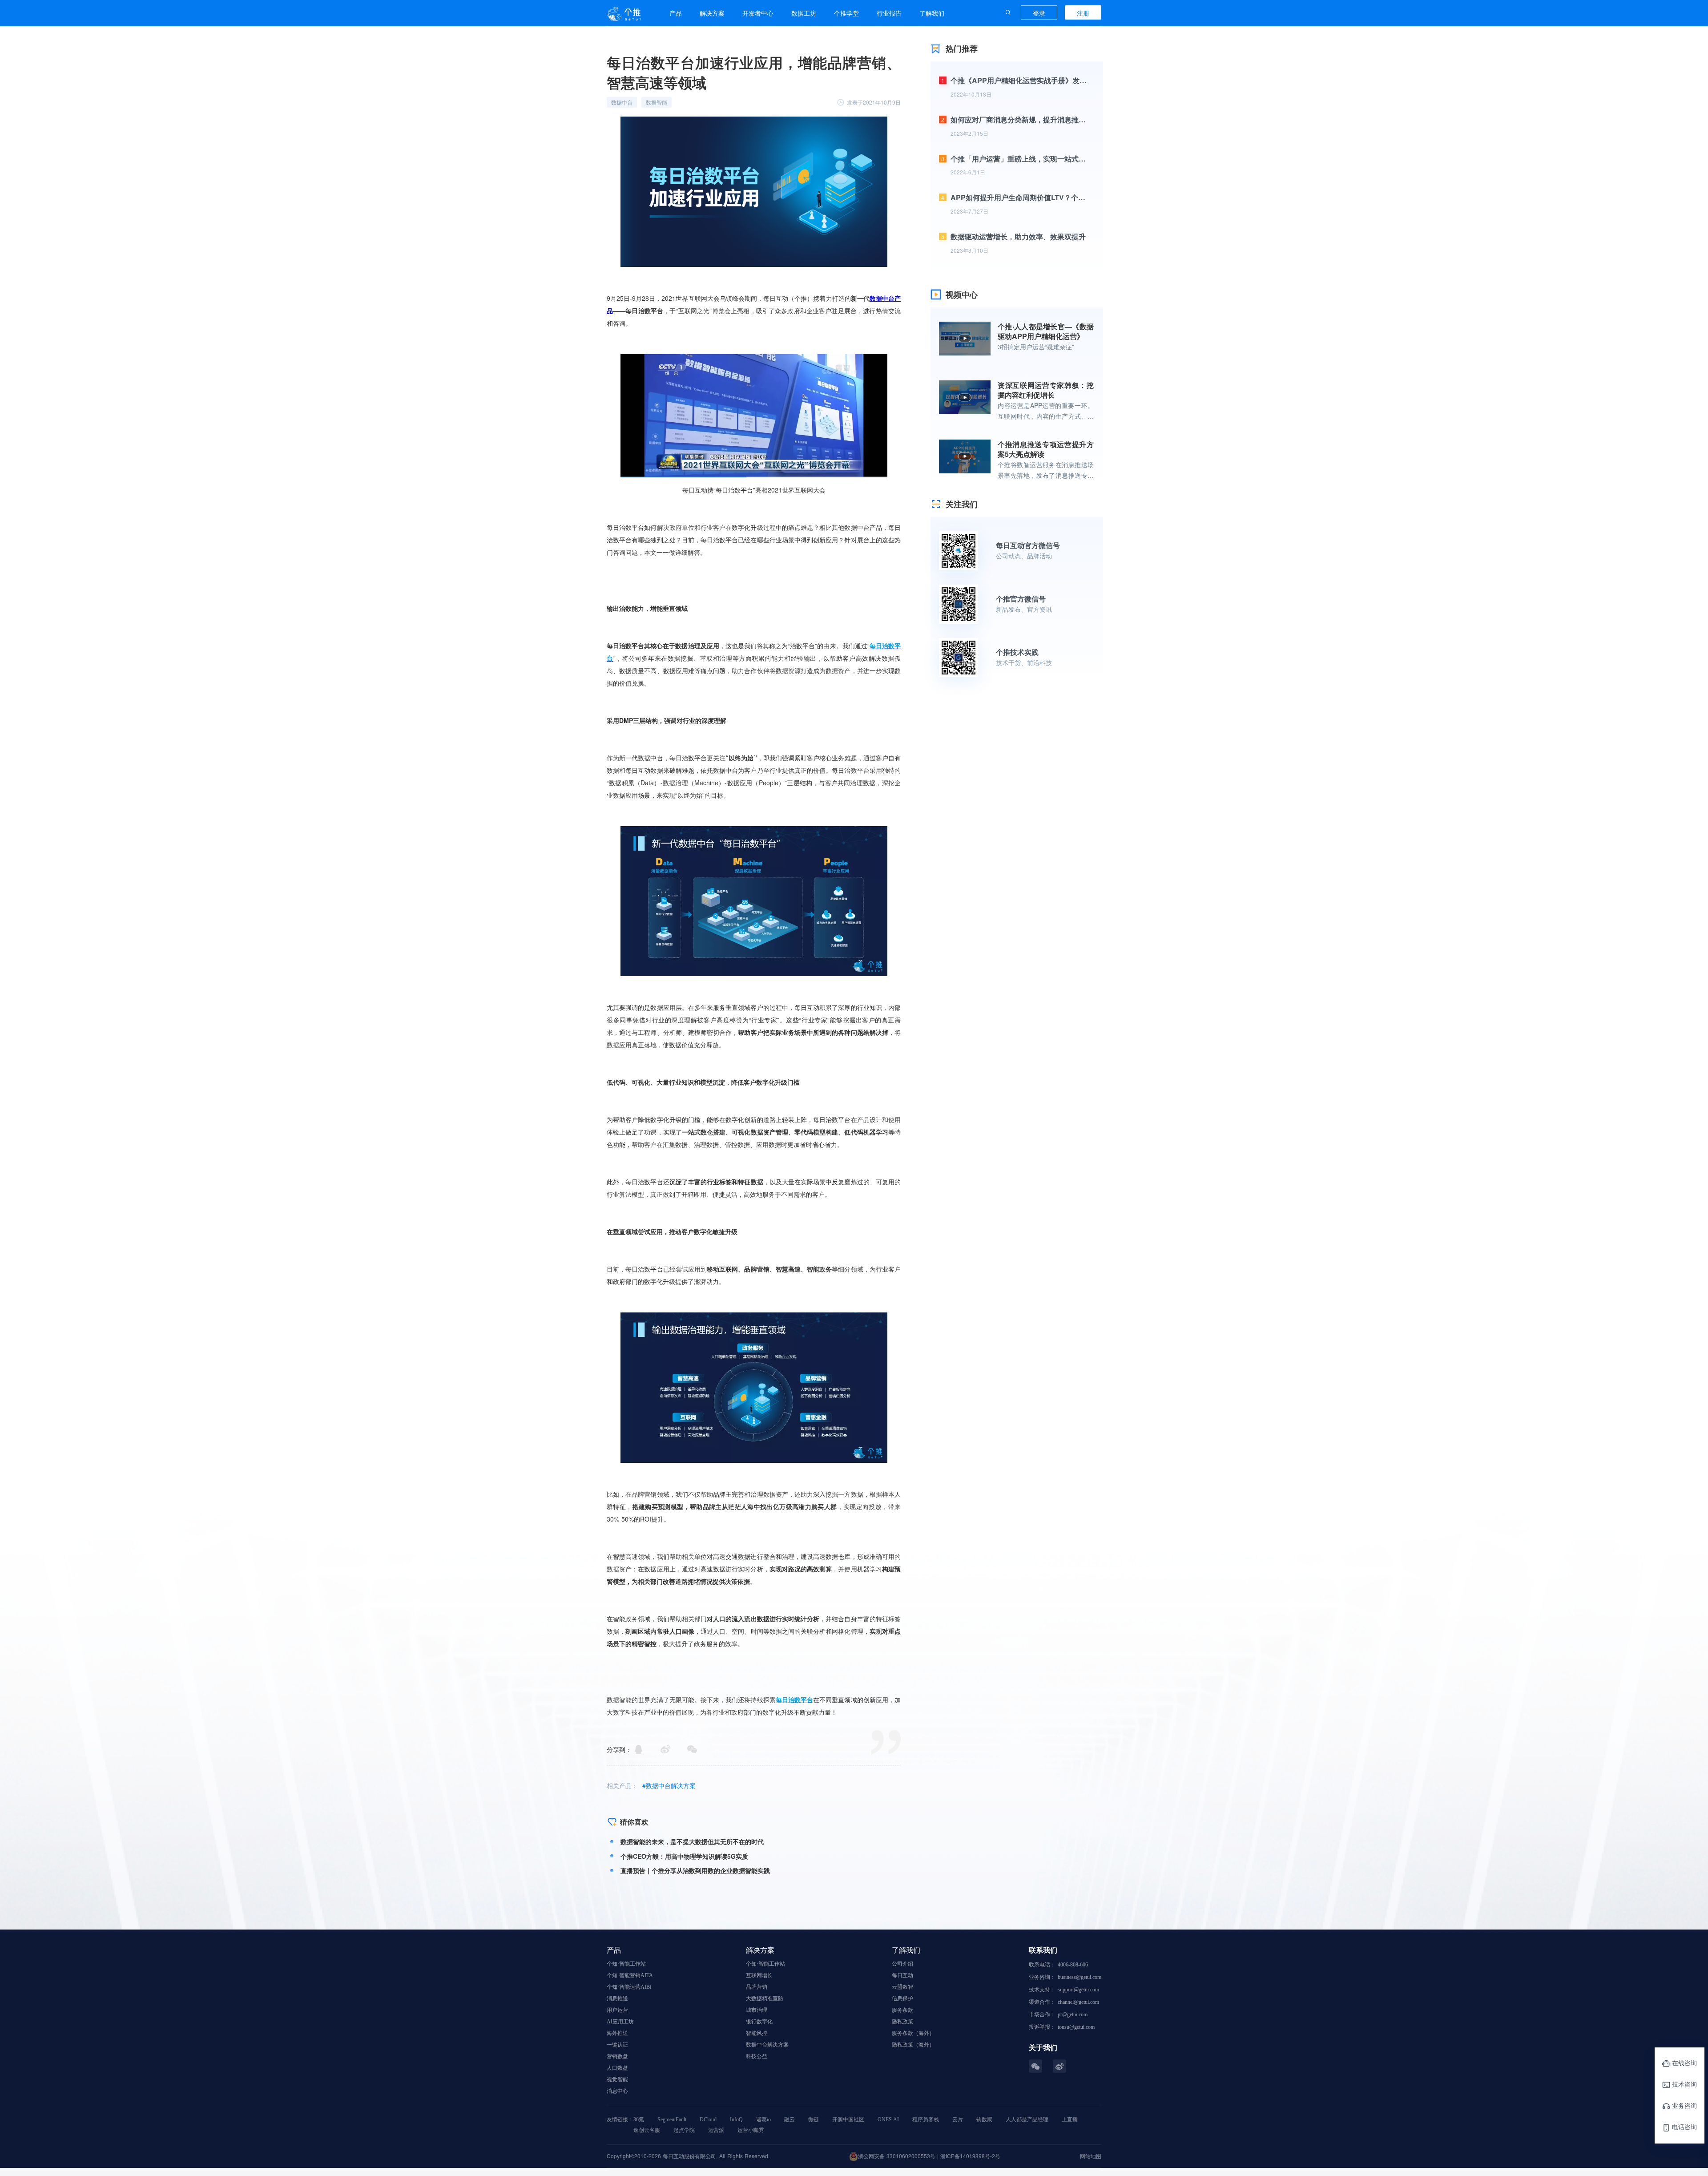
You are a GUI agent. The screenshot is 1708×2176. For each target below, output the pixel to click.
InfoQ (736, 2119)
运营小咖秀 (751, 2130)
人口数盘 (617, 2068)
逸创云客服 (647, 2130)
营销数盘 (617, 2056)
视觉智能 (617, 2079)
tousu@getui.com (1076, 2027)
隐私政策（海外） (913, 2045)
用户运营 (617, 2010)
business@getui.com (1080, 1977)
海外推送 (617, 2033)
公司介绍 (902, 1964)
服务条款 (902, 2010)
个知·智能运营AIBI (629, 1987)
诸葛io (763, 2119)
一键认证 (617, 2045)
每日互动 (902, 1975)
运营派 (716, 2130)
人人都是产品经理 (1027, 2119)
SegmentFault (672, 2119)
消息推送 (617, 1998)
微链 (814, 2119)
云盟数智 (902, 1987)
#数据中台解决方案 (669, 1785)
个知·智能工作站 (626, 1964)
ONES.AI (888, 2119)
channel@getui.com (1078, 2002)
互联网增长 (759, 1975)
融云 (790, 2119)
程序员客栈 (926, 2119)
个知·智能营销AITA (630, 1975)
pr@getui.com (1073, 2015)
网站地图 (1091, 2156)
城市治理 (757, 2010)
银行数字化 (759, 2022)
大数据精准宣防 (765, 1998)
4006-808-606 (1073, 1965)
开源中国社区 (848, 2119)
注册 (1083, 13)
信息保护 (902, 1998)
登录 (1039, 13)
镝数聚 (984, 2119)
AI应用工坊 (620, 2022)
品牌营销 (757, 1987)
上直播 (1070, 2119)
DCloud (708, 2119)
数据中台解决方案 (767, 2045)
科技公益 (757, 2056)
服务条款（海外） (913, 2033)
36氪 (639, 2119)
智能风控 (757, 2033)
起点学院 (684, 2130)
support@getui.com (1078, 1990)
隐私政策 (902, 2022)
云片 (958, 2119)
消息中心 (617, 2091)
